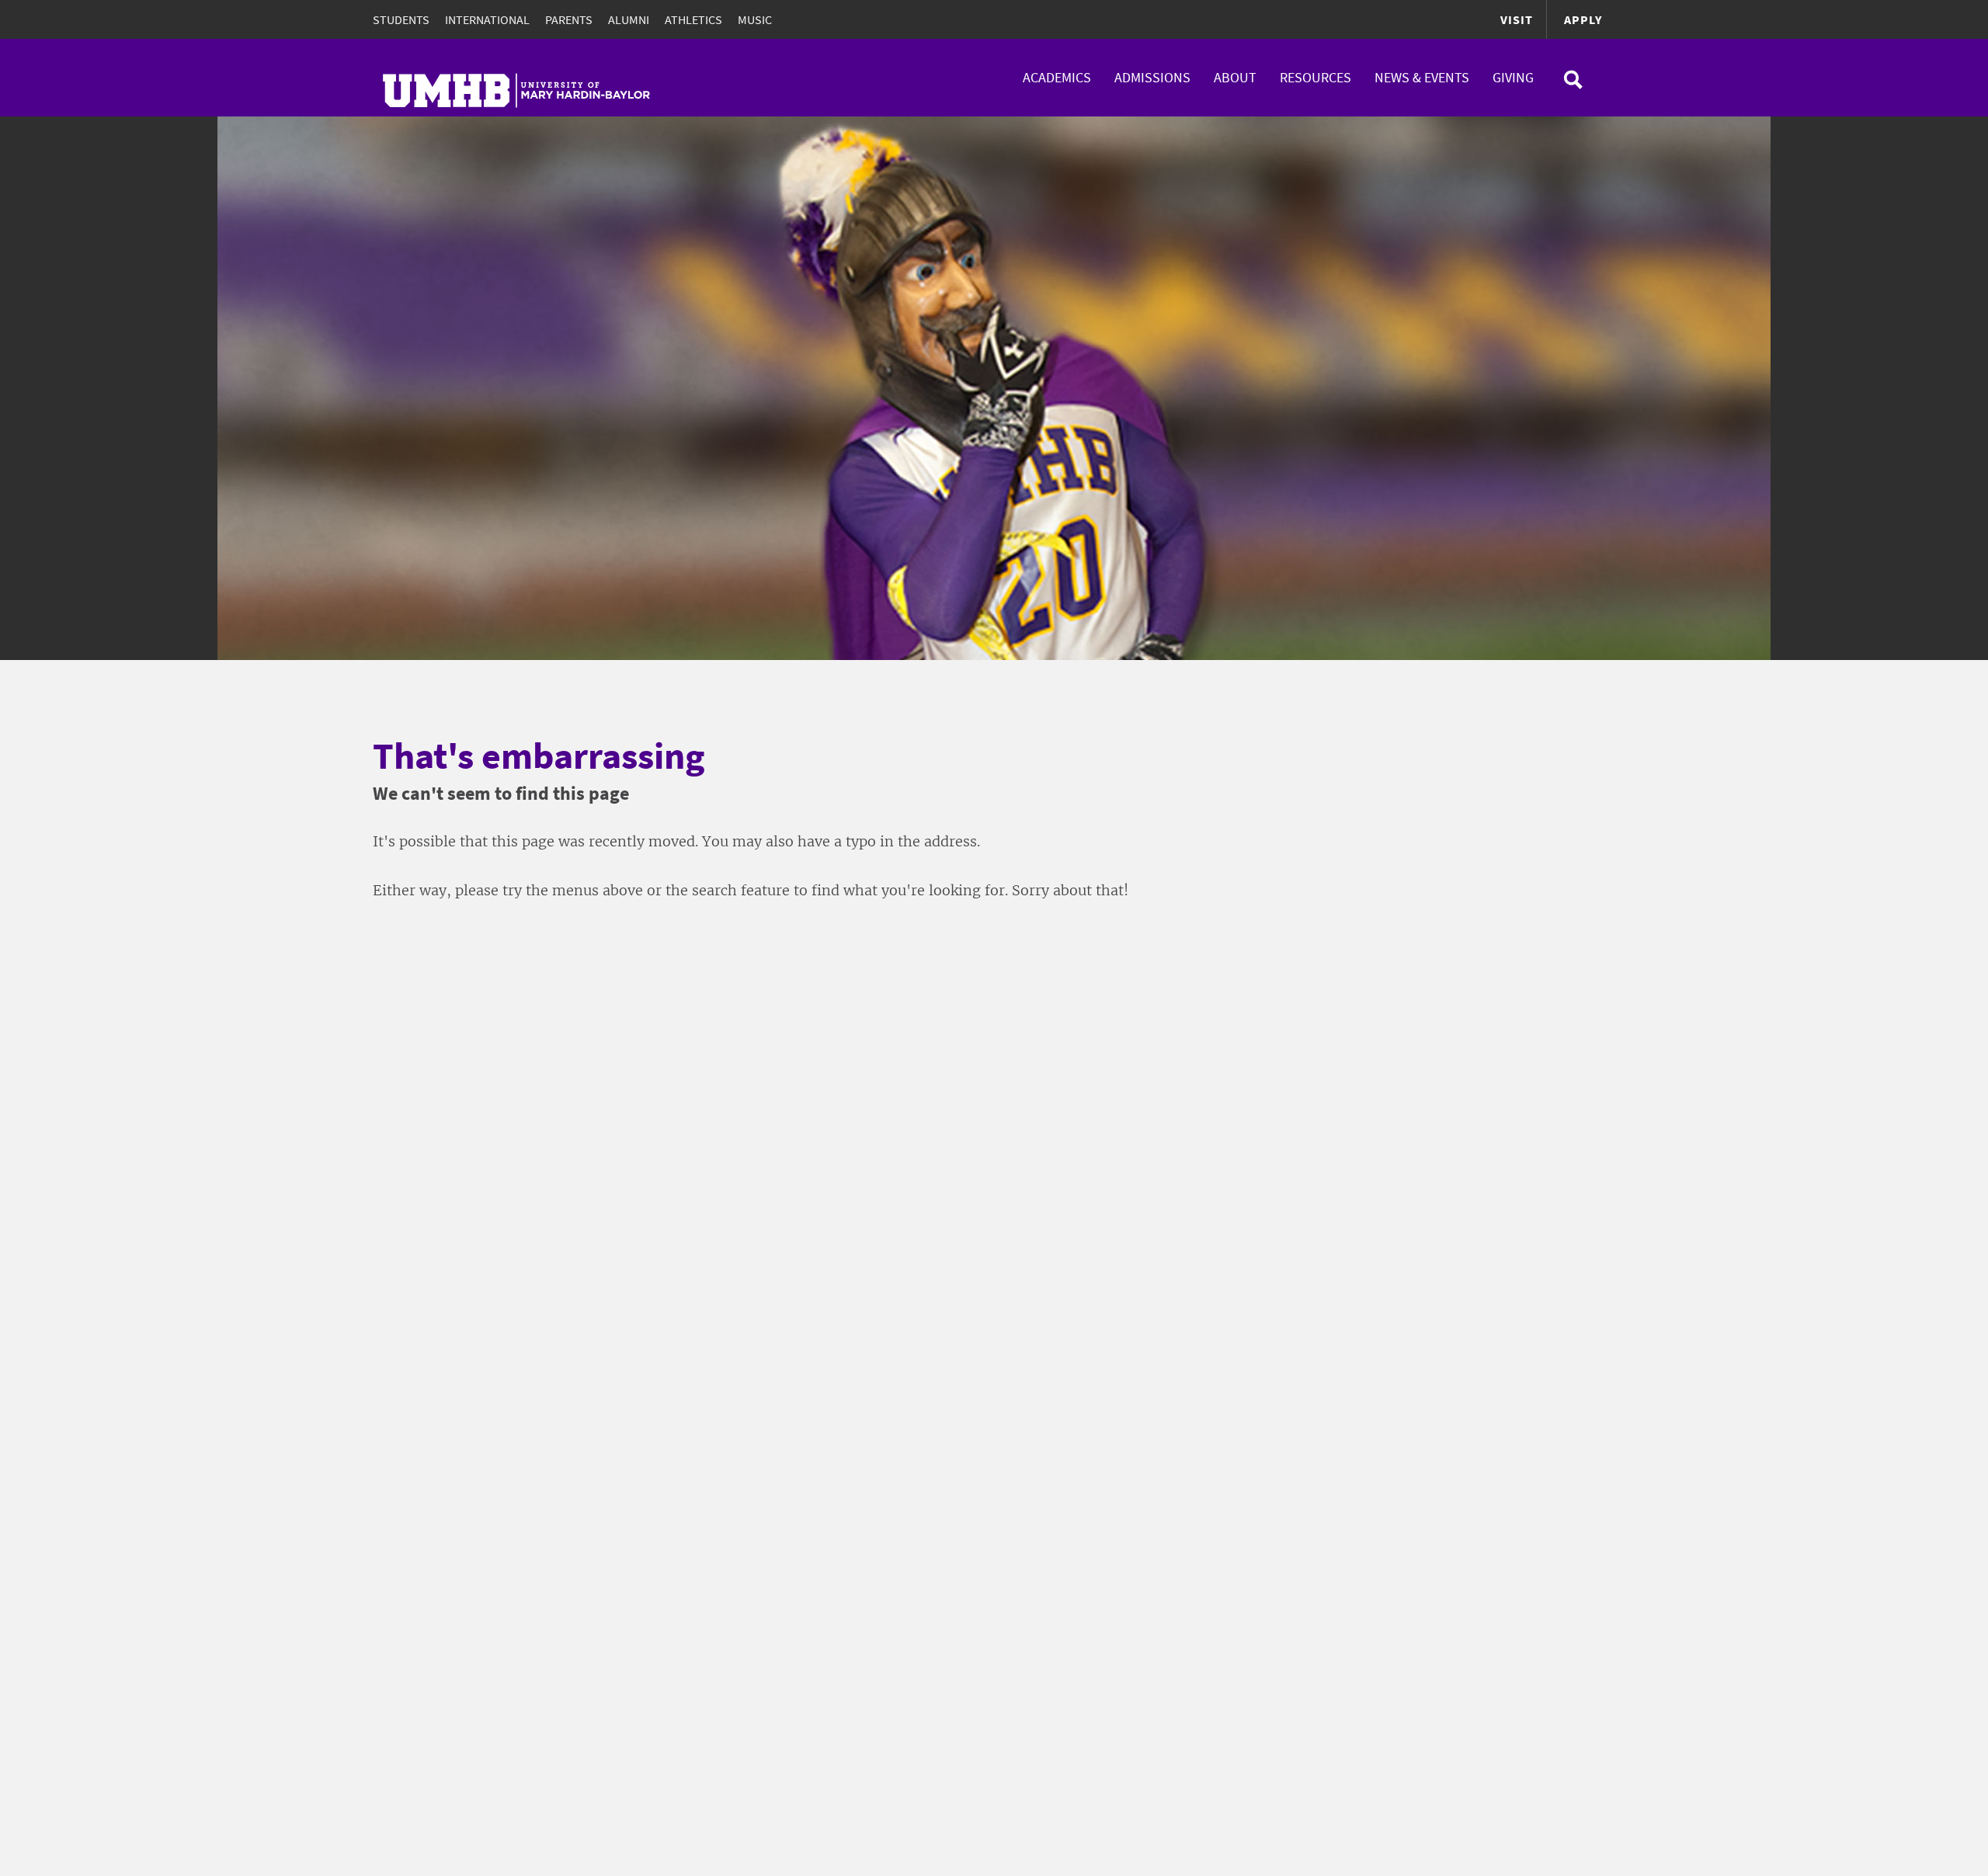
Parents (569, 19)
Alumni (629, 19)
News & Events (1422, 77)
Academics (1057, 77)
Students (401, 19)
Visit (1517, 19)
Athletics (693, 19)
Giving (1513, 77)
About (1235, 77)
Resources (1315, 77)
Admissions (1152, 77)
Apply (1583, 19)
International (487, 19)
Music (755, 19)
